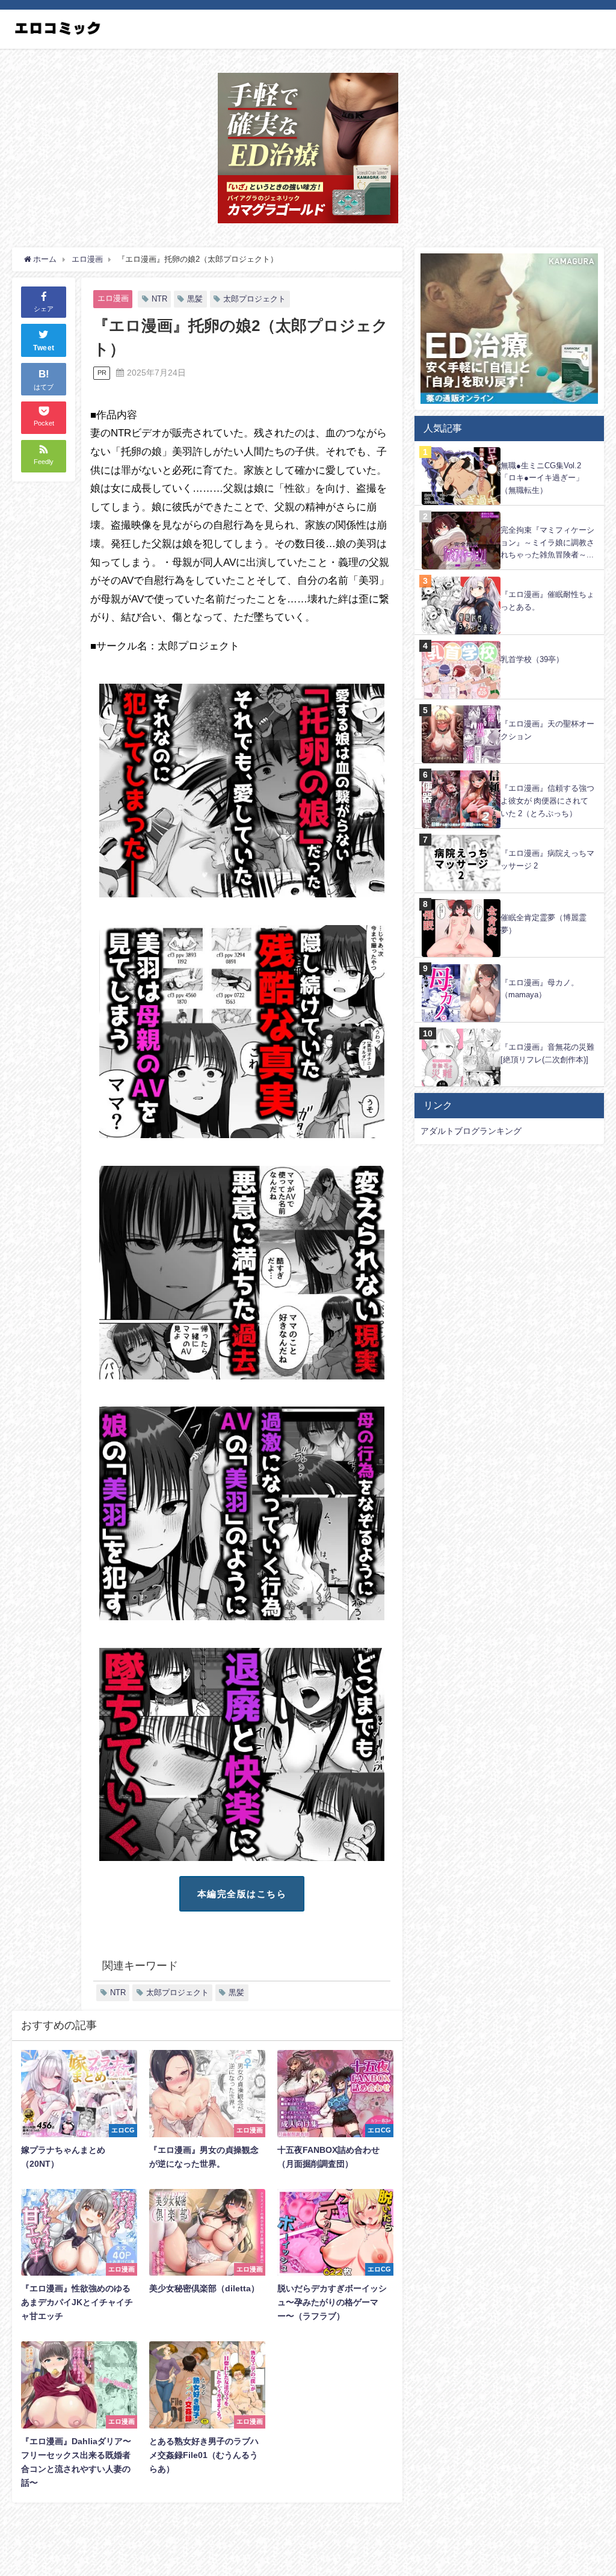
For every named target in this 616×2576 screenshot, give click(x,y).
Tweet (44, 348)
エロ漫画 (113, 298)
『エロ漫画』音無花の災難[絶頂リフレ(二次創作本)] (547, 1053)
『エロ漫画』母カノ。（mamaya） (540, 989)
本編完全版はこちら (242, 1894)
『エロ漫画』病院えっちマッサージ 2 (547, 859)
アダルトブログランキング (471, 1131)
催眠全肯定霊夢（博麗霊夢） (544, 924)
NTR (159, 299)
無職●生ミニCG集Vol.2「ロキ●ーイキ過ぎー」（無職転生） (542, 478)
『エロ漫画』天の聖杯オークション (547, 730)
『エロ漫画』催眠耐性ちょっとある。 (547, 601)
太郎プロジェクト (254, 299)
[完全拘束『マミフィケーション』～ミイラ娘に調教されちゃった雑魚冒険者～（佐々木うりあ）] (509, 512)
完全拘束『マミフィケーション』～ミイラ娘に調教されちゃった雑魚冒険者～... (547, 542)
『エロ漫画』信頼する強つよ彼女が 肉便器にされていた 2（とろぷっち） (547, 800)
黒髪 (195, 299)
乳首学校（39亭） (532, 659)
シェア (44, 309)
